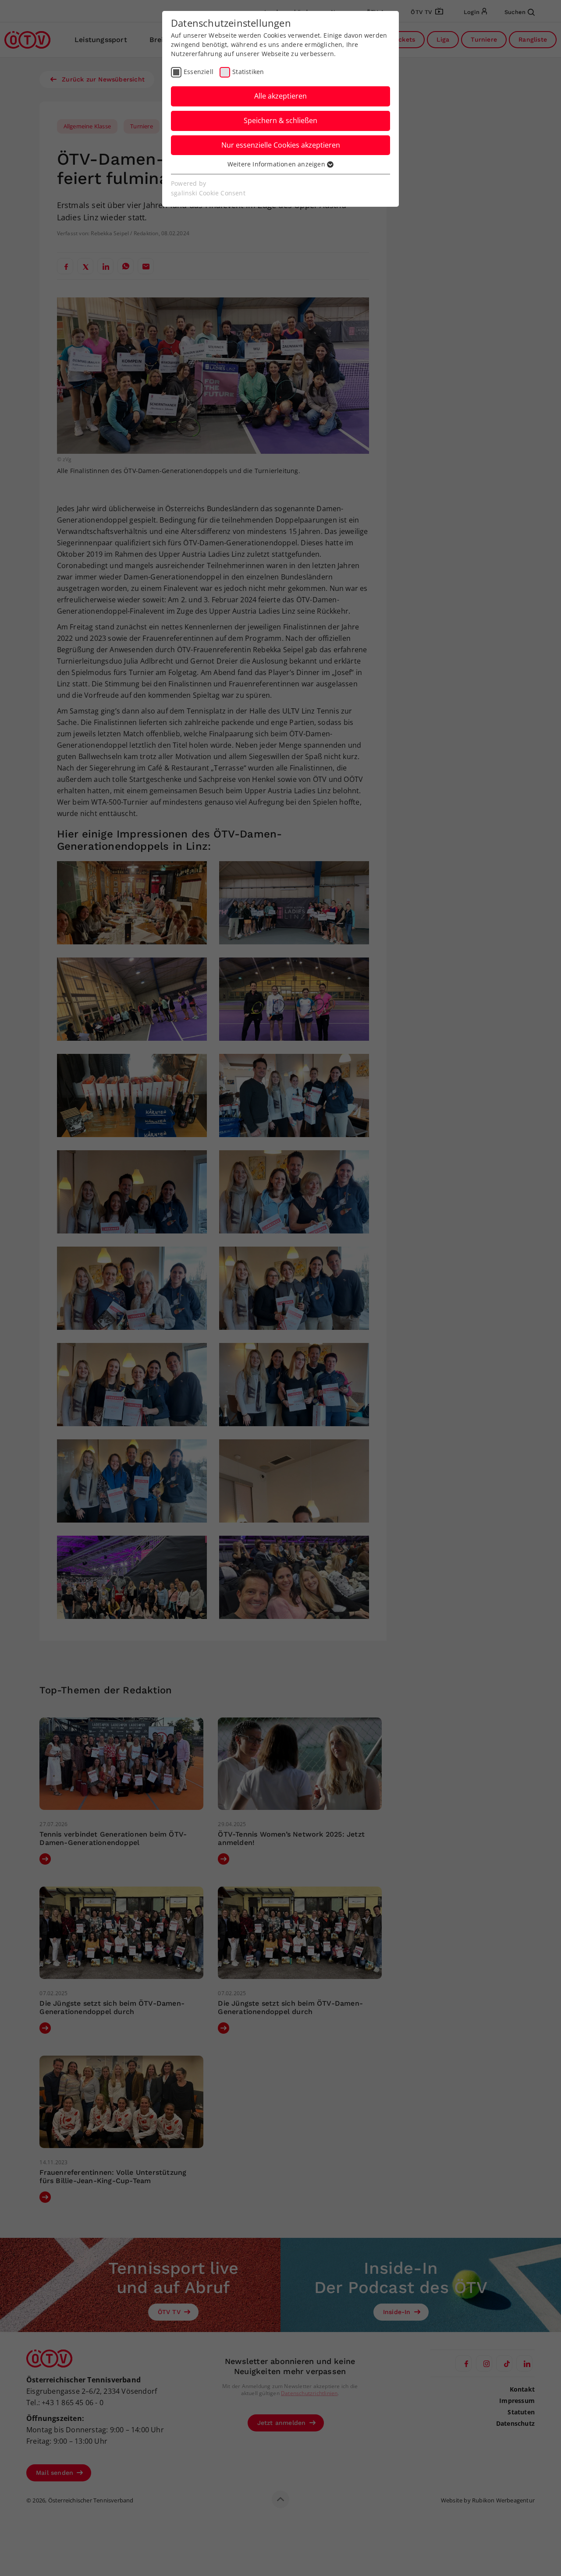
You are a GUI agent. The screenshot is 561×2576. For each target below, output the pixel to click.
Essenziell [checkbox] (199, 72)
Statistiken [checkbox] (248, 72)
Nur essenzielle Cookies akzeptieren (281, 145)
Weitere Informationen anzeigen (277, 164)
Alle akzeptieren (280, 96)
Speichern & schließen (280, 120)
